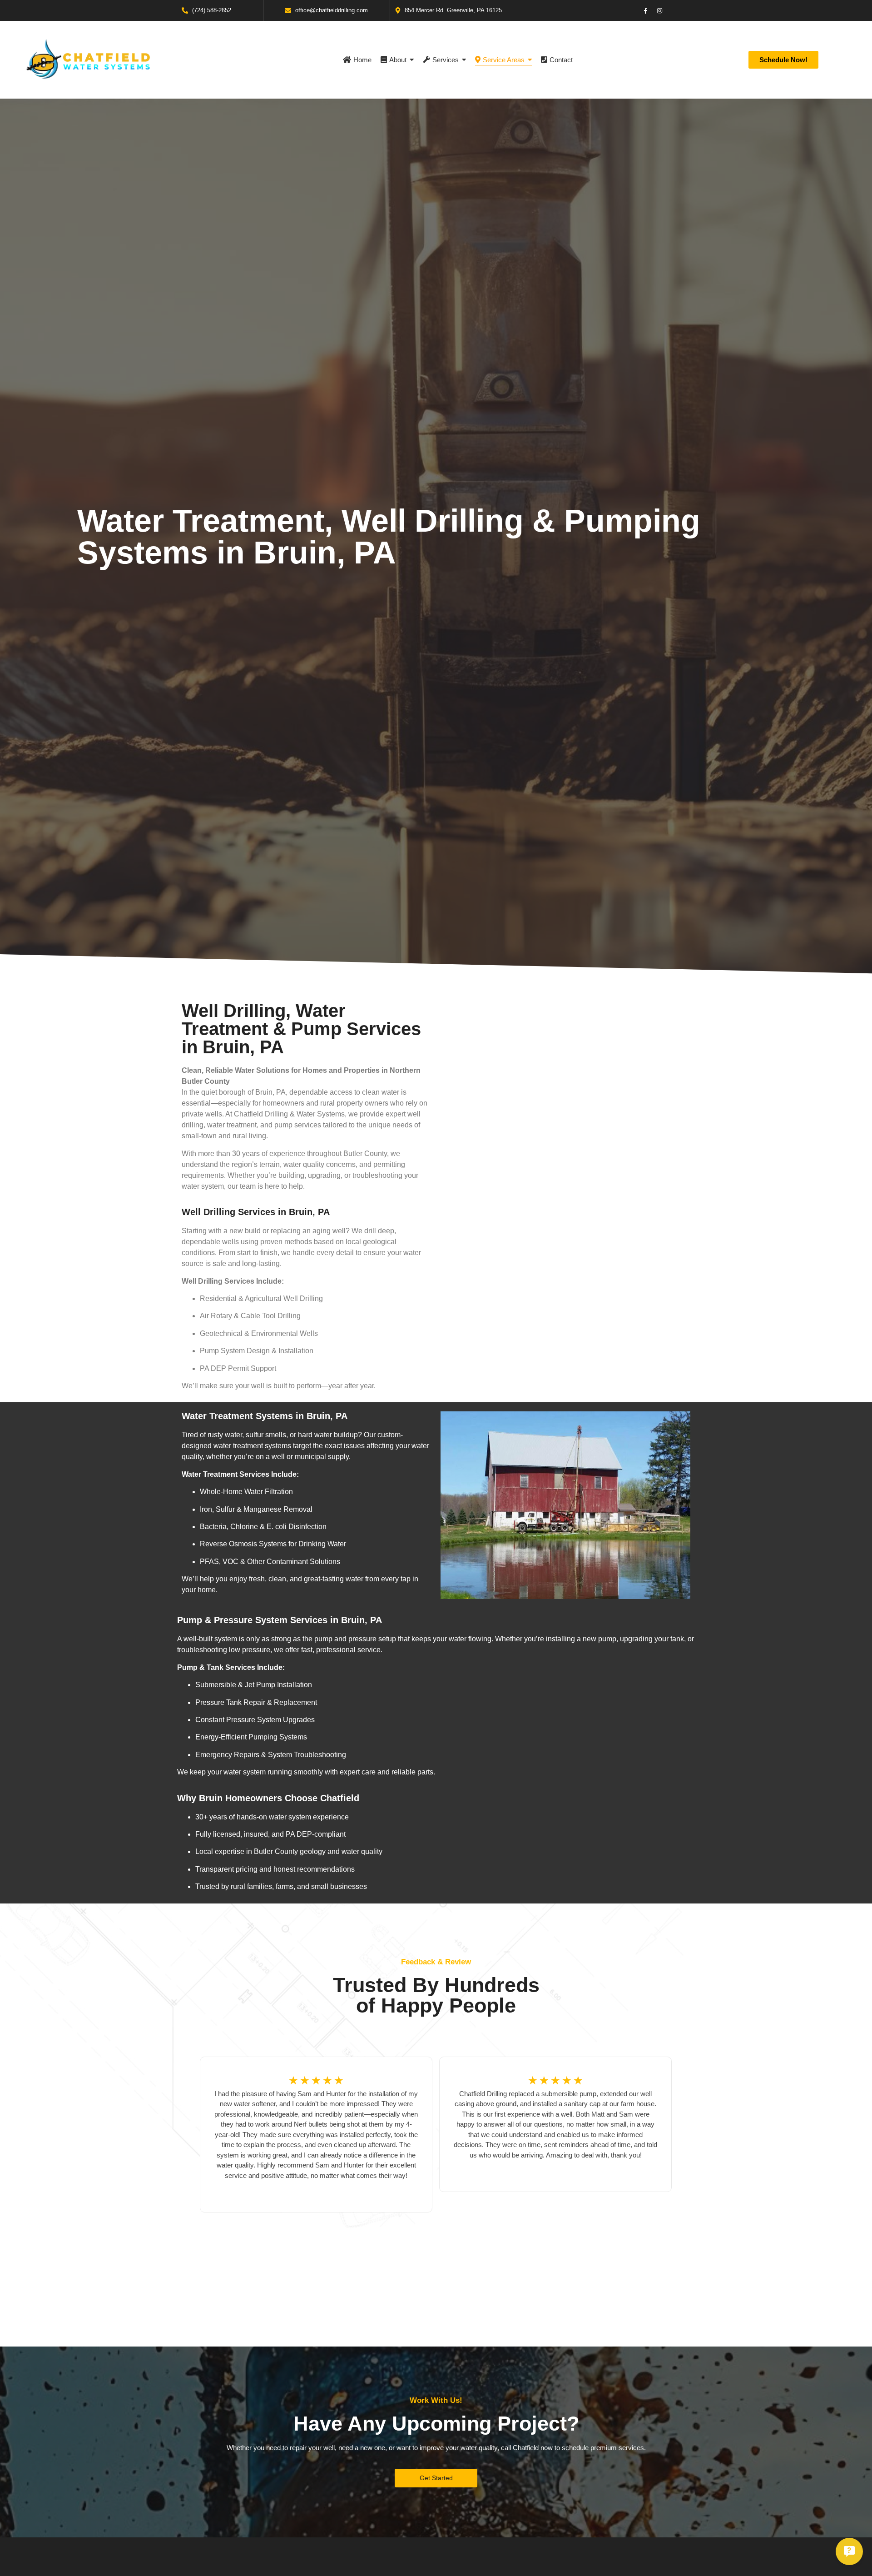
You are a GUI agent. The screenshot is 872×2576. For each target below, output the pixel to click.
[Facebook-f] (646, 10)
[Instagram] (660, 10)
